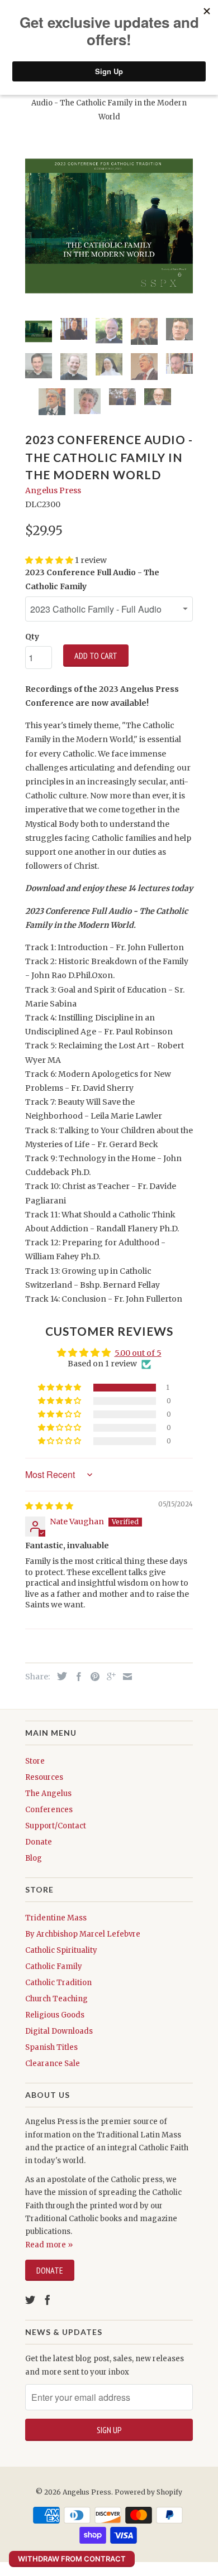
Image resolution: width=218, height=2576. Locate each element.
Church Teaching (56, 1999)
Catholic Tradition (58, 1983)
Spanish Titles (51, 2047)
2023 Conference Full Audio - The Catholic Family (92, 579)
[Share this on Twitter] (59, 1676)
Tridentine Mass (56, 1918)
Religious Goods (55, 2015)
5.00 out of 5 (138, 1353)
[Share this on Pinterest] (92, 1677)
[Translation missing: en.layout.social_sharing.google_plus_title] (108, 1677)
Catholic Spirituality (61, 1950)
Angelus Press (53, 490)
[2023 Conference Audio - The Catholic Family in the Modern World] (109, 226)
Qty (32, 637)
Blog (34, 1858)
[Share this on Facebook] (76, 1677)
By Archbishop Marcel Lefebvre (83, 1934)
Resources (44, 1777)
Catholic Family (54, 1966)
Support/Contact (56, 1826)
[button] (60, 1388)
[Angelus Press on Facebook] (48, 2300)
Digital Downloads (59, 2031)
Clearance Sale (53, 2064)
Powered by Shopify (148, 2492)
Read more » (49, 2245)
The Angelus (48, 1793)
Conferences (49, 1810)
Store (35, 1761)
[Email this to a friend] (125, 1677)
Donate (39, 1842)
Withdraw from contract (72, 2559)
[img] (49, 1506)
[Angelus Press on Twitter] (30, 2300)
